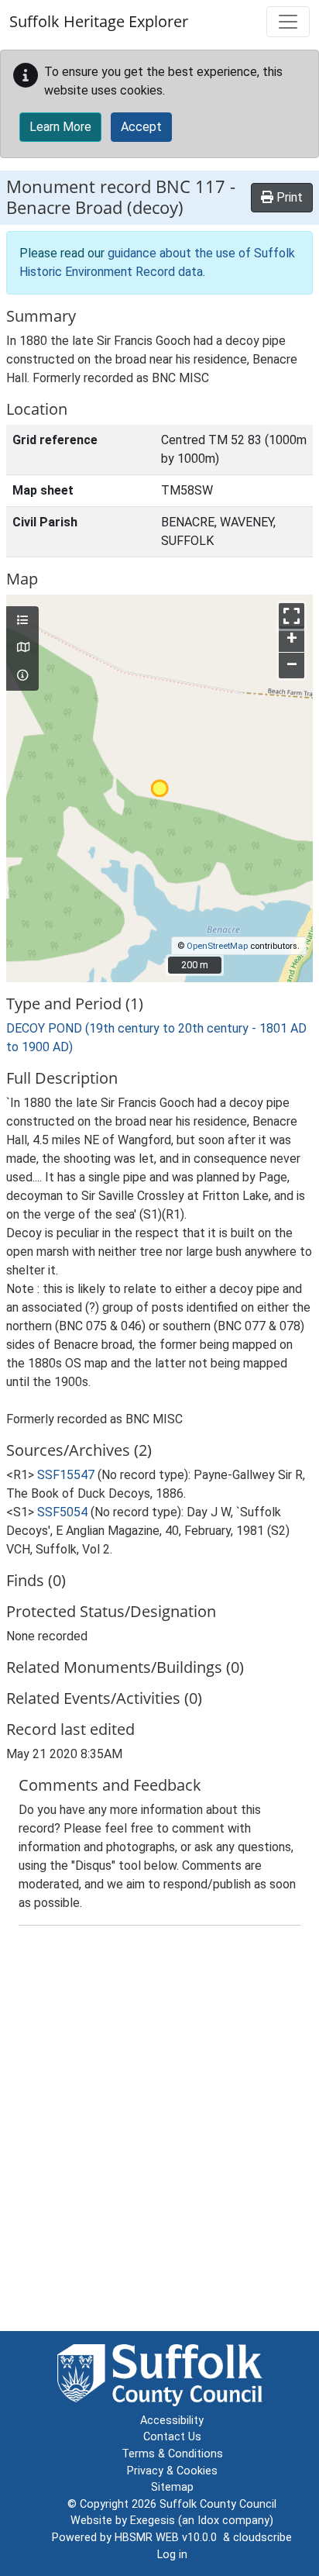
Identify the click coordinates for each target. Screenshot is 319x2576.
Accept (141, 127)
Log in (172, 2555)
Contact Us (172, 2437)
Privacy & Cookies (172, 2471)
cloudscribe (262, 2538)
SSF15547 (66, 1475)
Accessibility (172, 2421)
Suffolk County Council (218, 2504)
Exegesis (153, 2521)
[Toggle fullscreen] (292, 616)
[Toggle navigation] (288, 22)
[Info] (22, 676)
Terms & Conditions (172, 2454)
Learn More (60, 127)
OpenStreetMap (217, 946)
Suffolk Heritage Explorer (99, 21)
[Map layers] (22, 621)
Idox (208, 2521)
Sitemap (172, 2487)
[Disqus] (159, 2132)
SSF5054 (62, 1512)
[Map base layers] (22, 648)
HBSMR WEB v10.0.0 (169, 2538)
